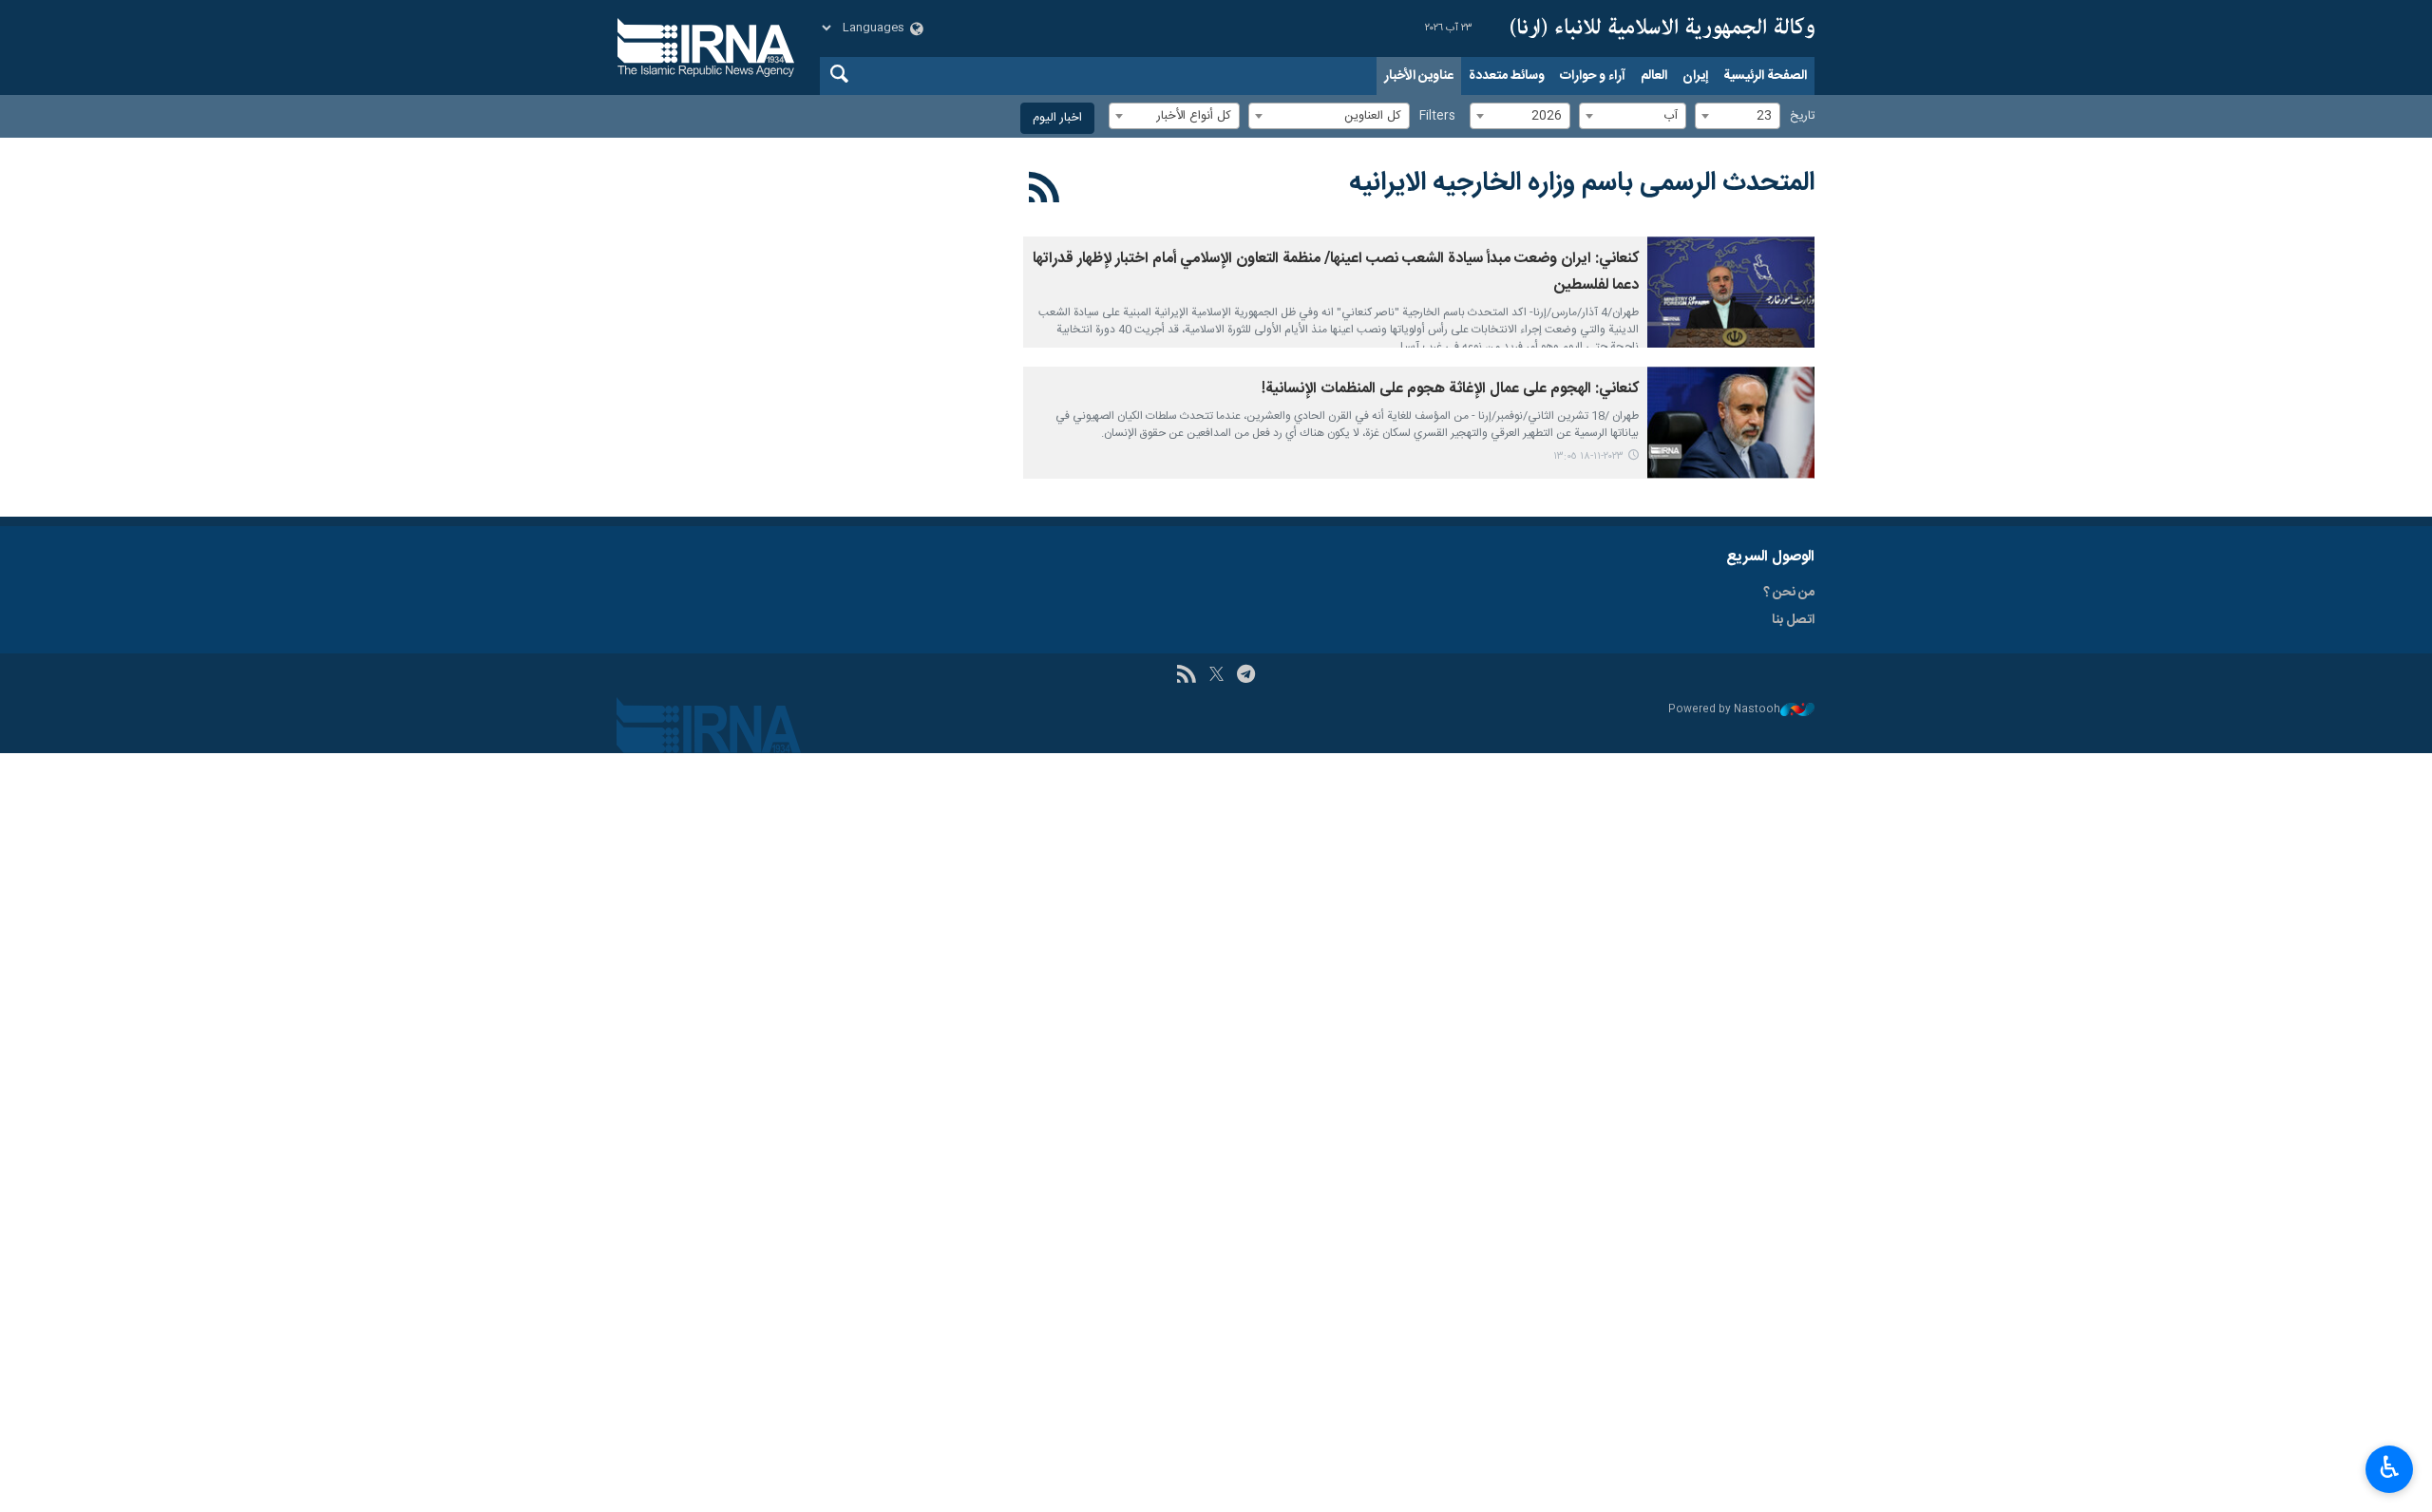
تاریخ (1802, 116)
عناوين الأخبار (1419, 76)
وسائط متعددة (1507, 76)
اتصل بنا (1793, 620)
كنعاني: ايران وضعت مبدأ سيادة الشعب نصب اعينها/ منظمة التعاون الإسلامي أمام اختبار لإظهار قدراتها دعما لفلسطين (1336, 272)
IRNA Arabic (1662, 28)
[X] (1216, 676)
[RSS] (1045, 191)
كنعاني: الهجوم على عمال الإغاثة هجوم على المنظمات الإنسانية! (1450, 389)
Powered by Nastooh (1724, 710)
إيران (1695, 76)
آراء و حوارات (1593, 76)
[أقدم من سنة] (1731, 292)
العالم (1654, 76)
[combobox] (1738, 116)
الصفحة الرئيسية (1765, 76)
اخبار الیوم (1057, 118)
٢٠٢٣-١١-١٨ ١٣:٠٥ (1588, 456)
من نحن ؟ (1789, 593)
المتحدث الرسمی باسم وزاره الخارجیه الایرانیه (1582, 183)
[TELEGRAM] (1246, 676)
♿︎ (2390, 1467)
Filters (1437, 116)
